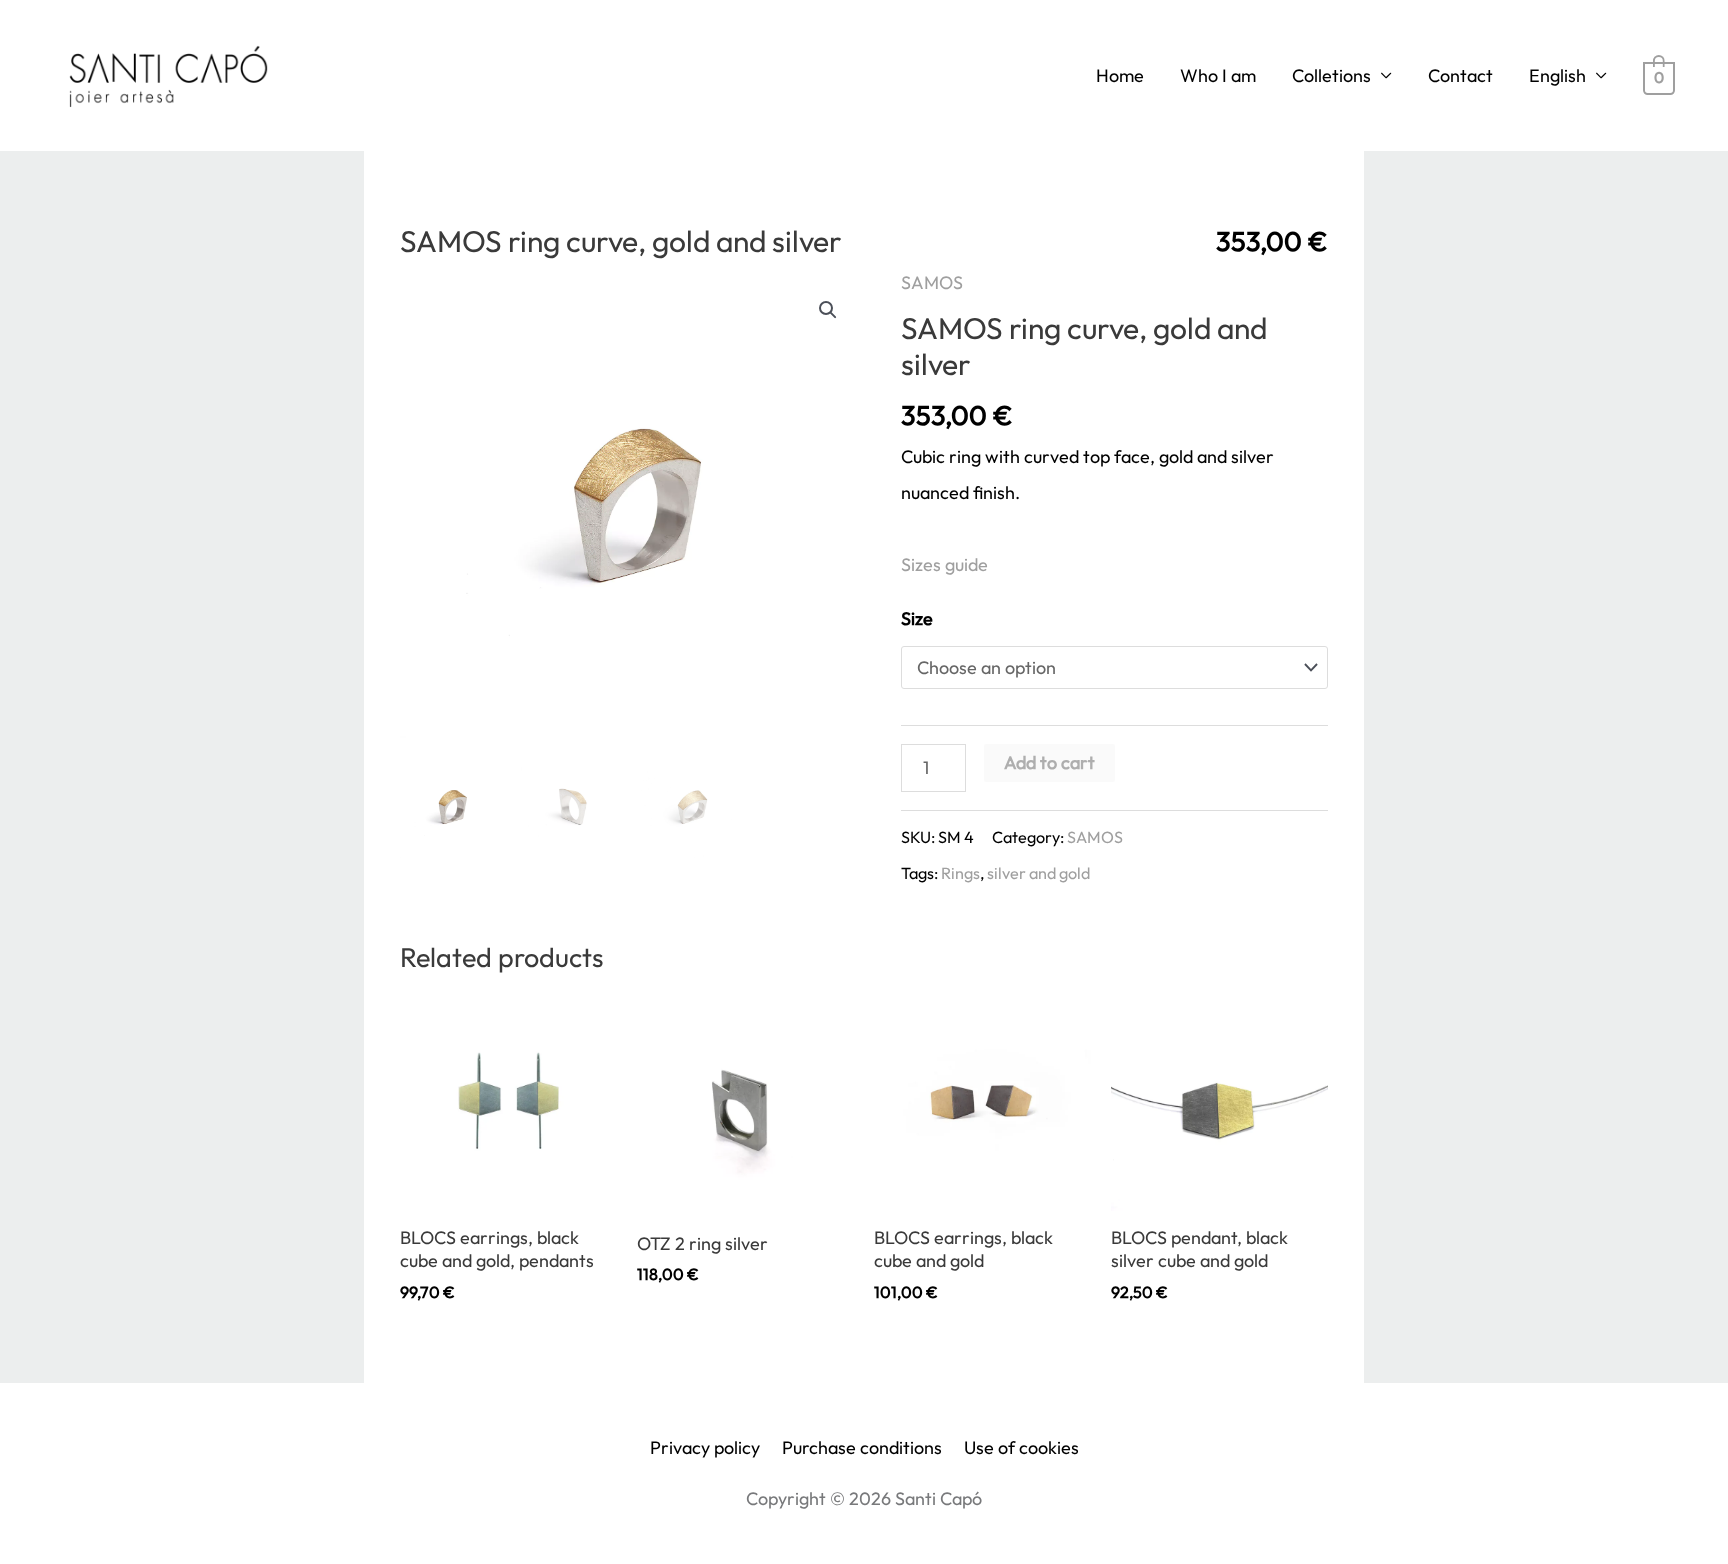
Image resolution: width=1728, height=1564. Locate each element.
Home (1120, 75)
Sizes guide (944, 564)
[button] (828, 310)
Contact (1460, 75)
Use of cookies (1021, 1447)
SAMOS (932, 282)
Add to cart (1049, 762)
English (1557, 75)
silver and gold (1038, 873)
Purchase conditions (862, 1447)
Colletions (1331, 75)
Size (917, 618)
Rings (960, 873)
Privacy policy (705, 1447)
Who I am (1218, 75)
